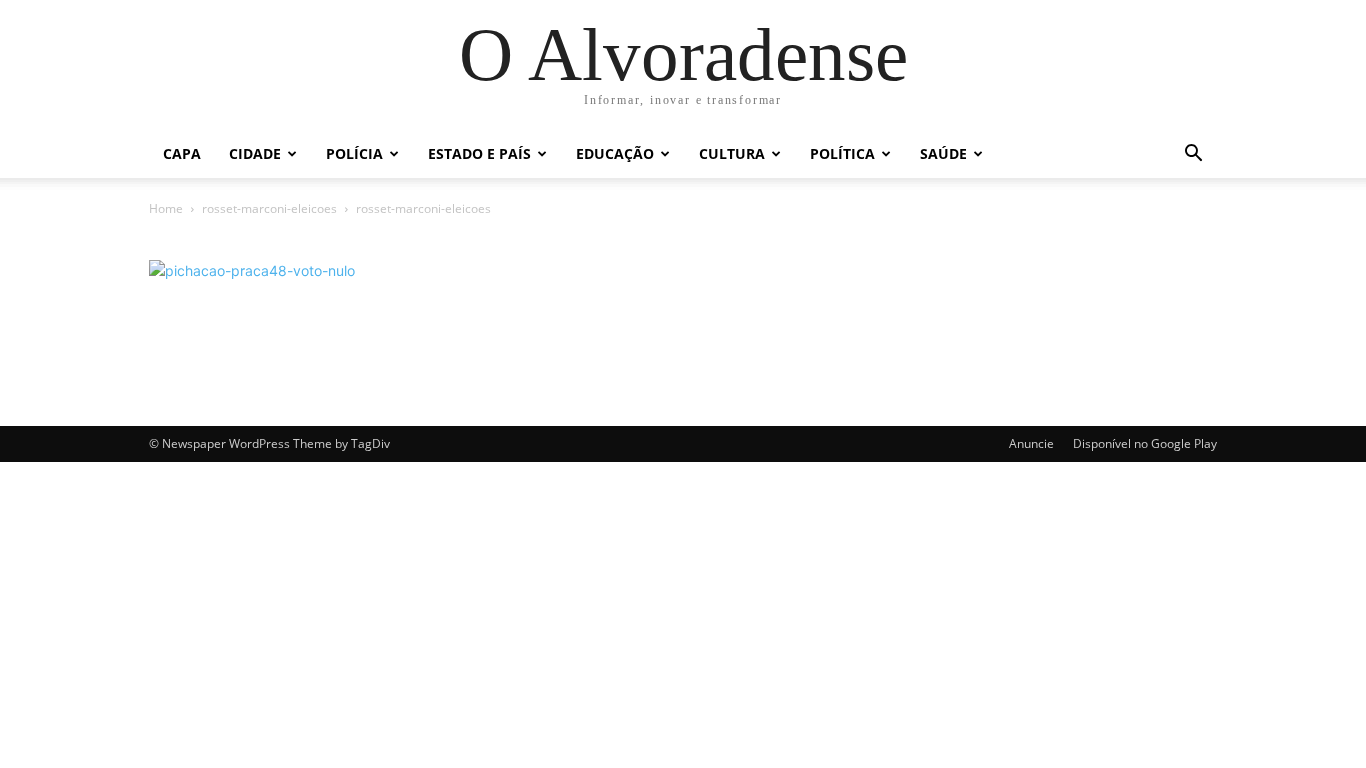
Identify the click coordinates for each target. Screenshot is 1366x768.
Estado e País (479, 153)
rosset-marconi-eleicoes (269, 208)
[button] (1193, 155)
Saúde (943, 153)
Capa (182, 153)
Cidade (255, 153)
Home (166, 208)
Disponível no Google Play (1145, 443)
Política (842, 153)
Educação (615, 153)
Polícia (354, 153)
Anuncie (1031, 443)
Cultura (732, 153)
